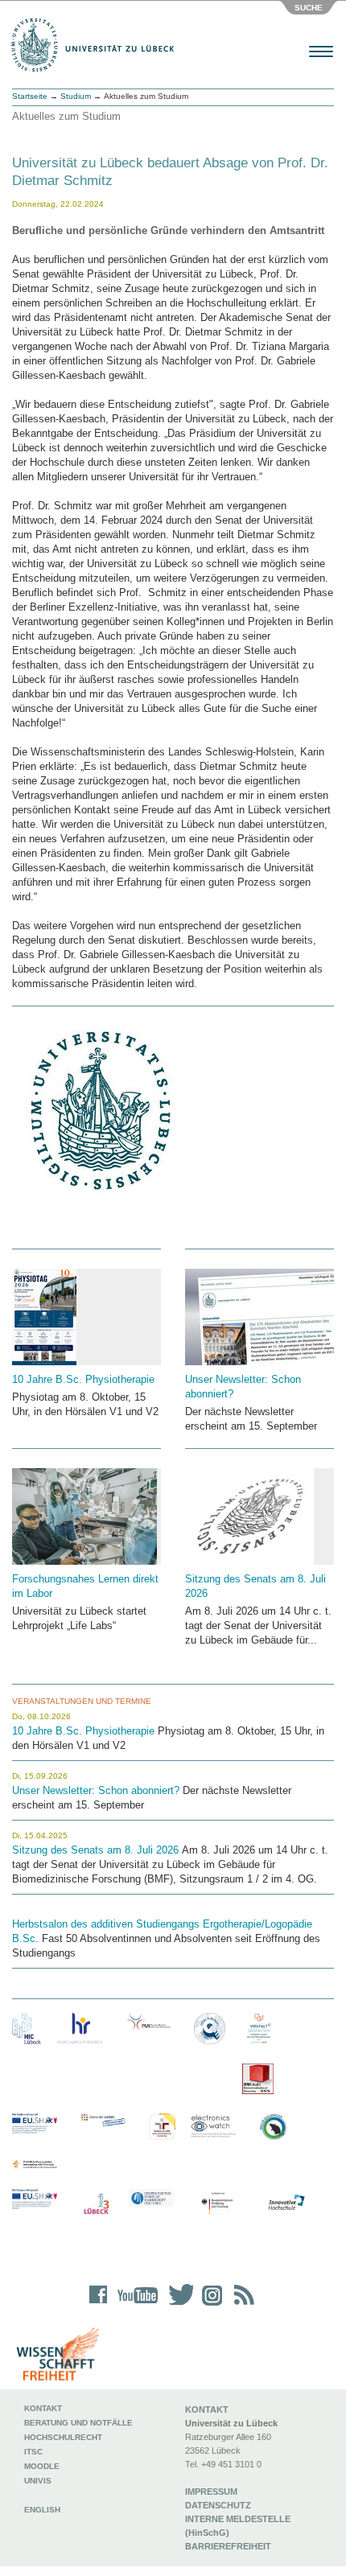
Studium (76, 96)
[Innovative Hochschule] (286, 2203)
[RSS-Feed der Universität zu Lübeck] (241, 2305)
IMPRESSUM (211, 2492)
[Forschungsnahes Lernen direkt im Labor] (86, 1516)
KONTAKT (207, 2409)
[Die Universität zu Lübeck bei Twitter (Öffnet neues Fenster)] (177, 2305)
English (43, 2510)
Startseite (30, 96)
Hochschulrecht (63, 2437)
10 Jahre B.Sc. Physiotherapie (83, 1379)
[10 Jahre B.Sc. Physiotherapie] (86, 1317)
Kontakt (43, 2408)
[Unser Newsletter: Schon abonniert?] (259, 1317)
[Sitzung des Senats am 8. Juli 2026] (259, 1516)
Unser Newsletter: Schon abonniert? (97, 1790)
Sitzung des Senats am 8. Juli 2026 (95, 1850)
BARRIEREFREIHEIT (228, 2546)
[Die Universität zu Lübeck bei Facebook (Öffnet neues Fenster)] (99, 2305)
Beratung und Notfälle (78, 2423)
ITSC (33, 2452)
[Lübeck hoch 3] (96, 2205)
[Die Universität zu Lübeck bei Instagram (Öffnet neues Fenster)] (209, 2305)
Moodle (42, 2466)
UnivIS (38, 2481)
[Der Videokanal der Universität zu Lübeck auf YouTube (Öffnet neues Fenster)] (135, 2305)
